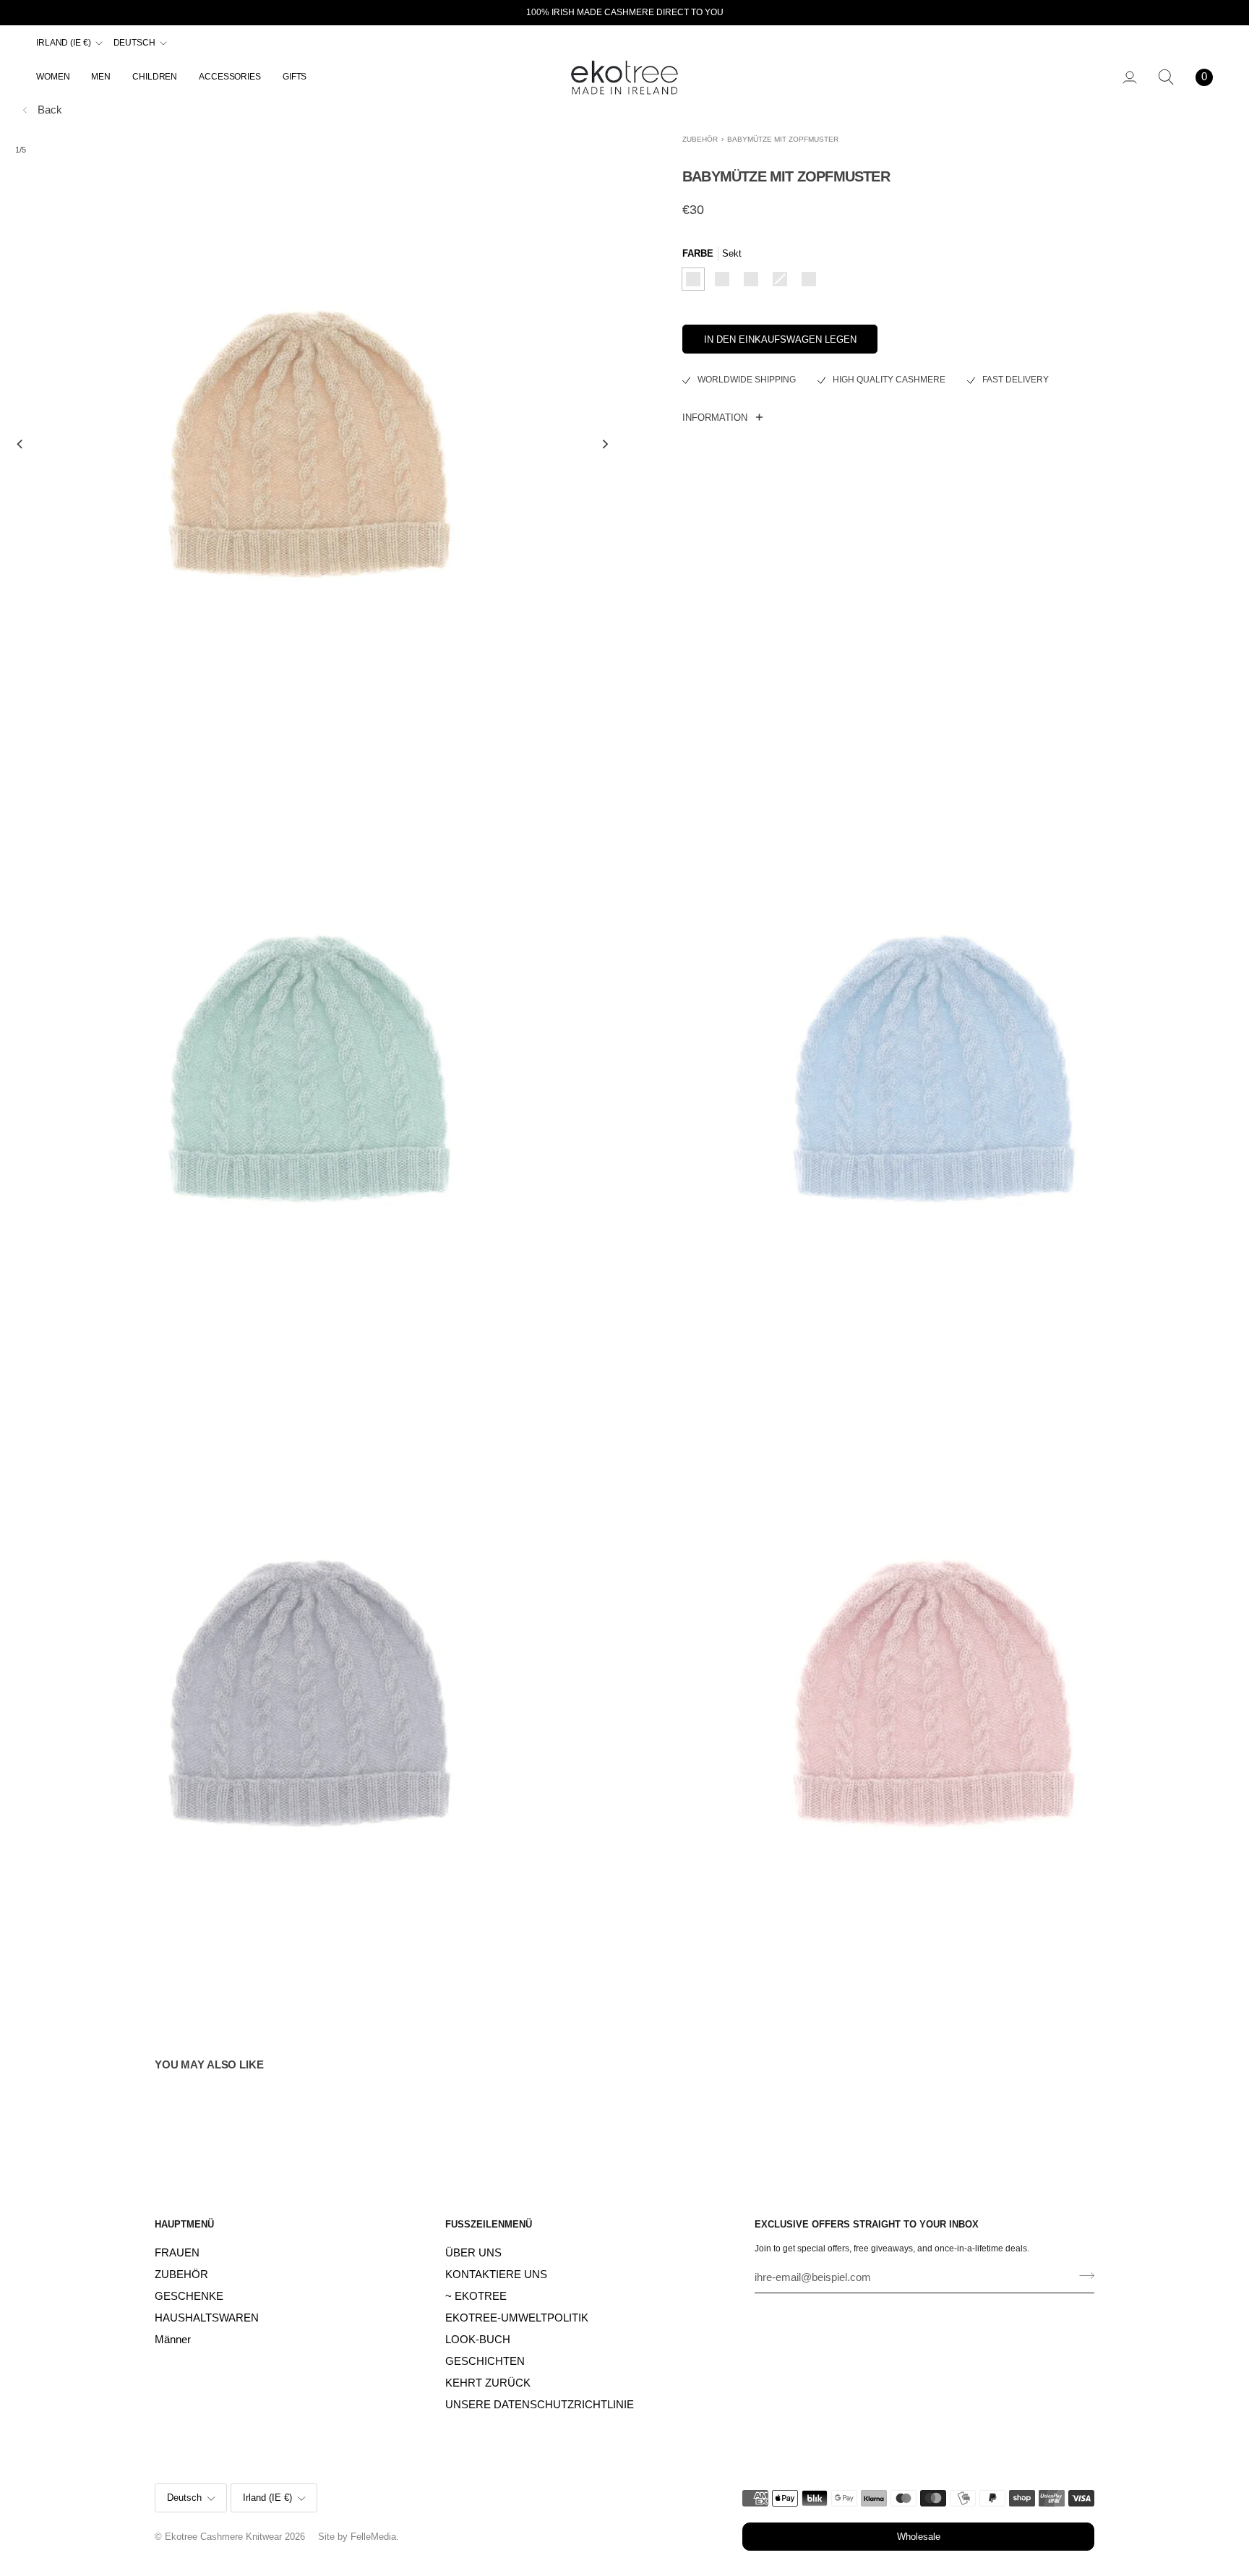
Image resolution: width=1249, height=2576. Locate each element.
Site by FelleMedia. (359, 2537)
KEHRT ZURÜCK (488, 2383)
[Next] (604, 445)
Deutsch (134, 43)
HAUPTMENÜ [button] (184, 2224)
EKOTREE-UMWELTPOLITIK (517, 2318)
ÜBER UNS (473, 2253)
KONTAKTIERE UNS (496, 2275)
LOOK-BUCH (478, 2340)
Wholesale (919, 2537)
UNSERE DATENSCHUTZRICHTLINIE (540, 2405)
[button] (58, 77)
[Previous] (20, 445)
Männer (173, 2340)
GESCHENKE (189, 2296)
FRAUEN (177, 2253)
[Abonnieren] (1082, 2276)
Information (715, 418)
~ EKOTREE (476, 2296)
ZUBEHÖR (700, 139)
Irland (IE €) (64, 43)
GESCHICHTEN (485, 2361)
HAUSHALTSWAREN (207, 2318)
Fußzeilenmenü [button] (489, 2224)
